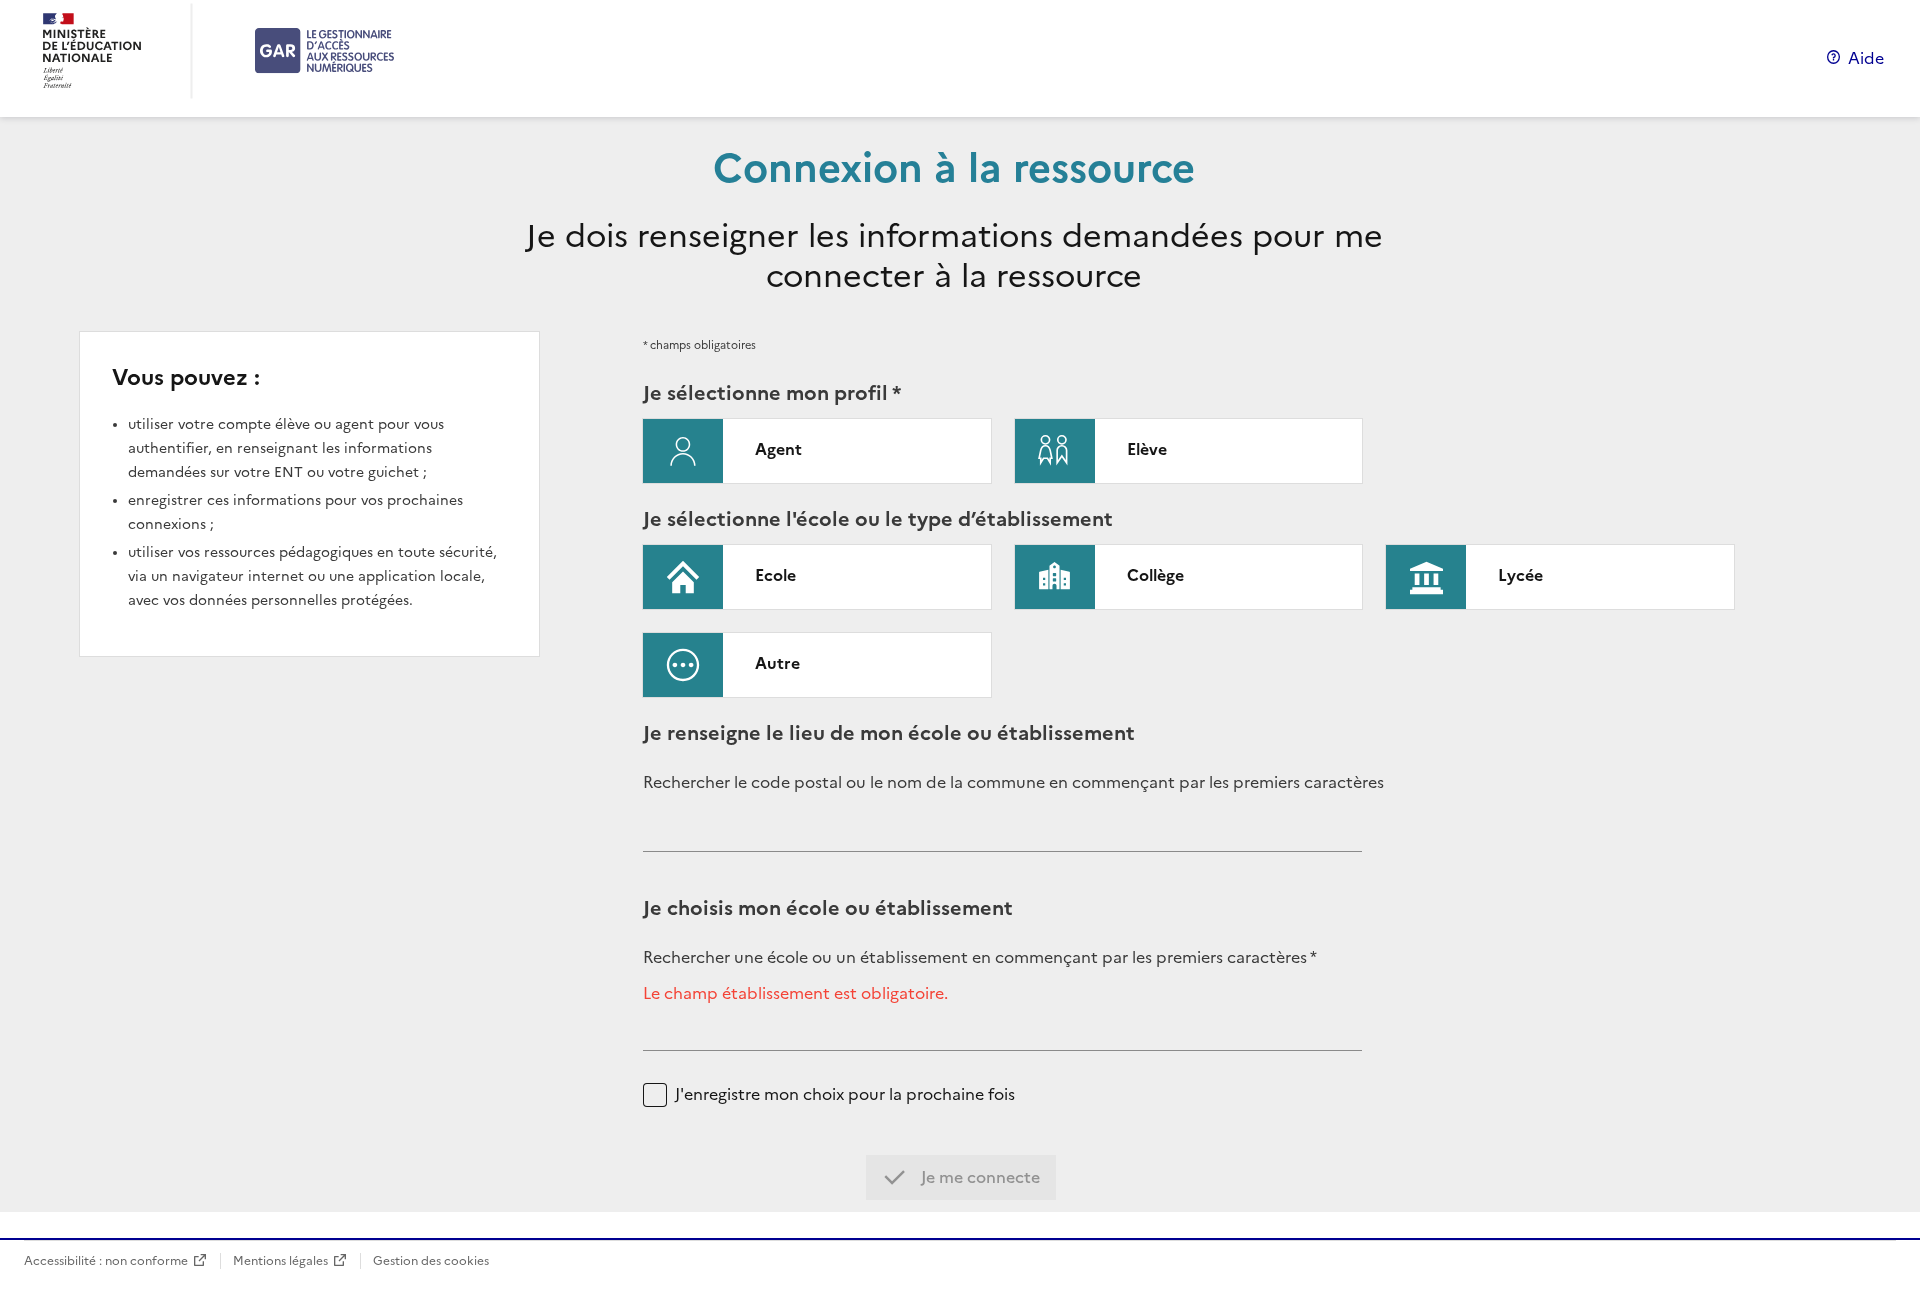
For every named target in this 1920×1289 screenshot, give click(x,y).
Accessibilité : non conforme (106, 1260)
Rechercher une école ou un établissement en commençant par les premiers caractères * (980, 957)
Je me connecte (978, 1177)
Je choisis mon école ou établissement (828, 908)
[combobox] (1002, 836)
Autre (777, 663)
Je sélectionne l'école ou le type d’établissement (878, 519)
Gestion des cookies (431, 1260)
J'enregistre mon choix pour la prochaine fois (845, 1094)
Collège (1155, 575)
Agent (778, 449)
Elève (1147, 449)
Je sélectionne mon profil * (772, 393)
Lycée (1520, 575)
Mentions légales (280, 1260)
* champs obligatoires (699, 345)
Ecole (775, 575)
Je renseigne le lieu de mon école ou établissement (889, 733)
